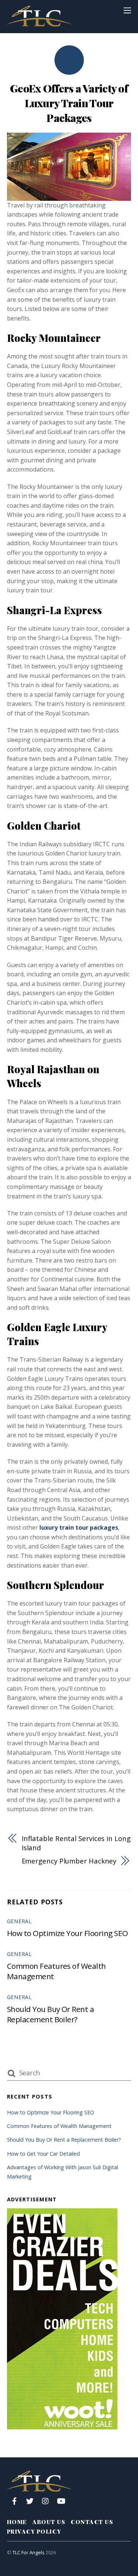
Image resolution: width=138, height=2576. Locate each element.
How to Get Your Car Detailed (43, 2154)
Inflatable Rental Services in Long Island (76, 1843)
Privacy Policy (34, 2531)
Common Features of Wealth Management (59, 2126)
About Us (49, 2522)
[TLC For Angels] (39, 23)
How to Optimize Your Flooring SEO (68, 1933)
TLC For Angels (29, 2552)
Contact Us (92, 2522)
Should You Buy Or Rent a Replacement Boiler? (51, 2014)
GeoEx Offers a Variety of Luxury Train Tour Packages (69, 103)
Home (17, 2522)
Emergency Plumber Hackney (69, 1861)
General (20, 1921)
